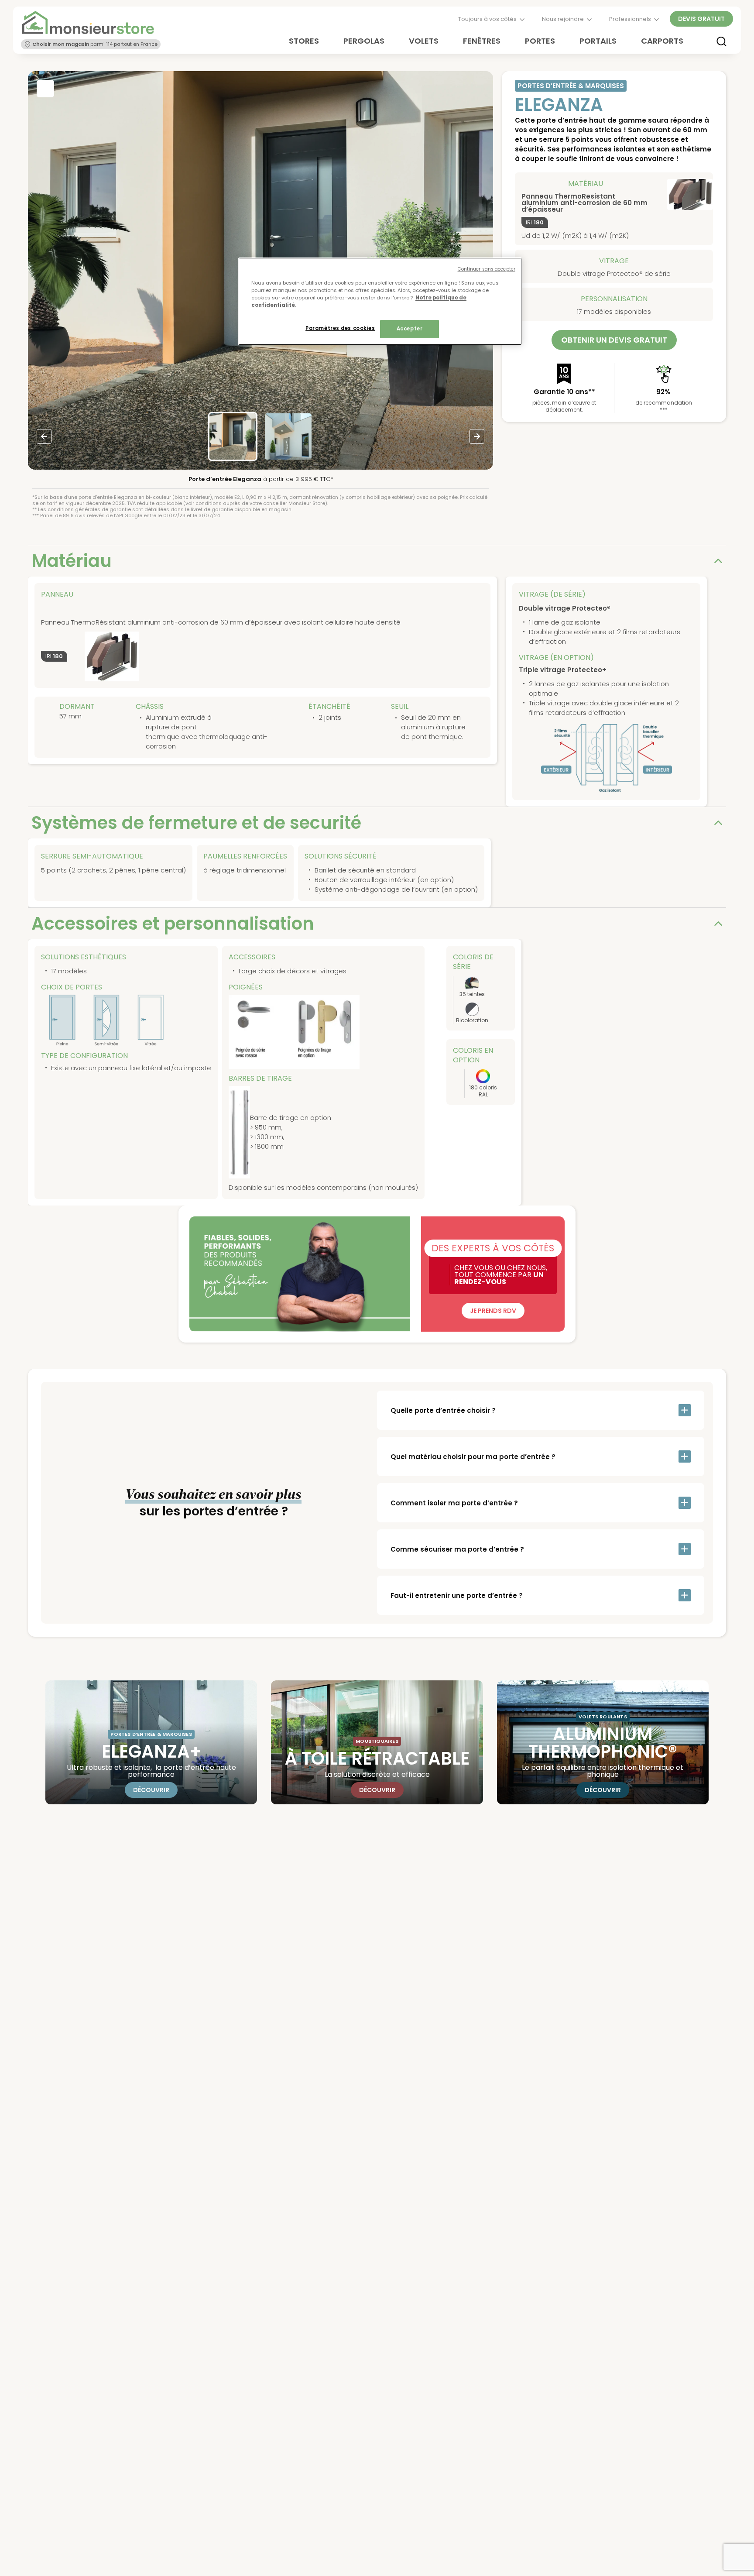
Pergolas (364, 41)
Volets (424, 41)
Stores (304, 41)
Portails (598, 41)
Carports (662, 41)
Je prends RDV (493, 1311)
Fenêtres (482, 41)
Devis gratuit (701, 19)
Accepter (410, 329)
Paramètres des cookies (340, 328)
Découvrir (151, 1790)
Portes (540, 41)
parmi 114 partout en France (95, 44)
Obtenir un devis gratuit (614, 340)
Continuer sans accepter (487, 269)
